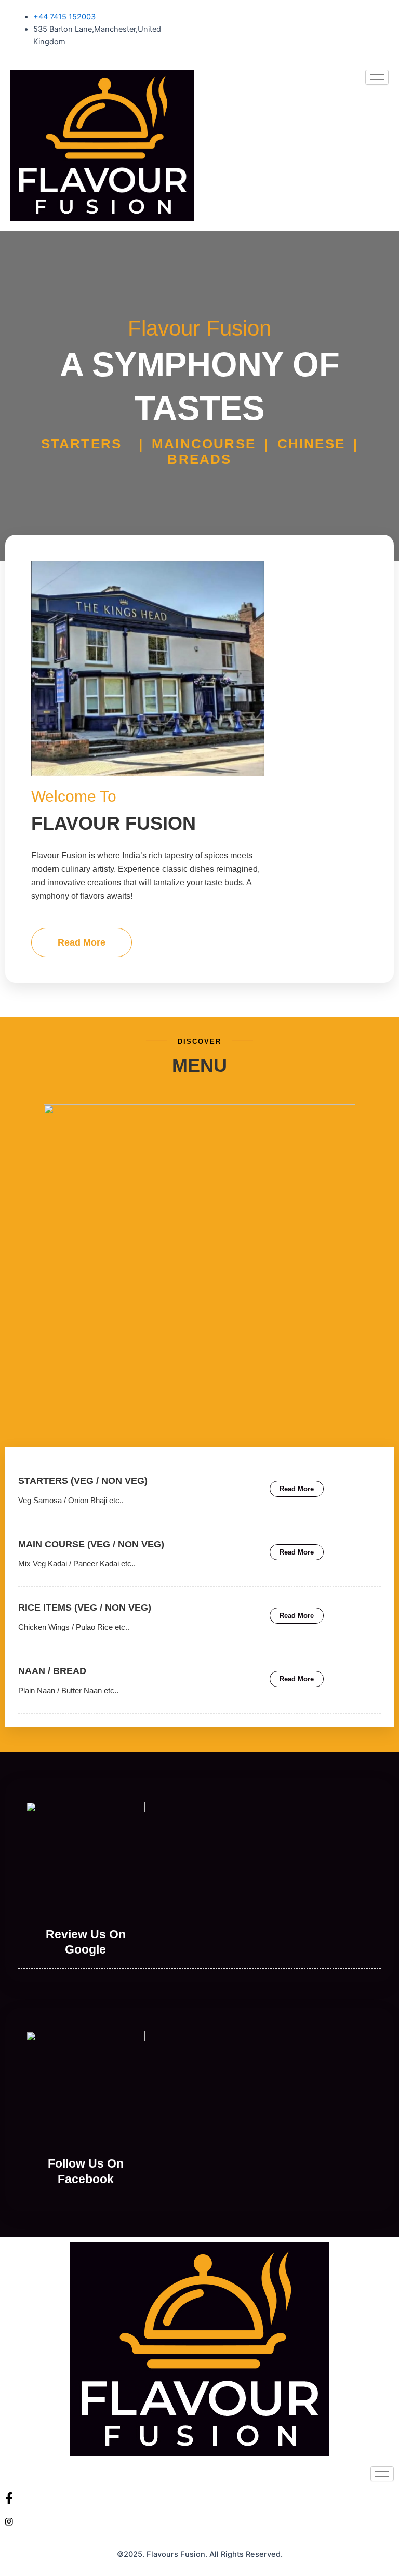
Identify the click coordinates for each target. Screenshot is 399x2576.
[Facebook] (199, 2498)
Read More (82, 942)
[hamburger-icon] (377, 77)
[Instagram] (199, 2521)
